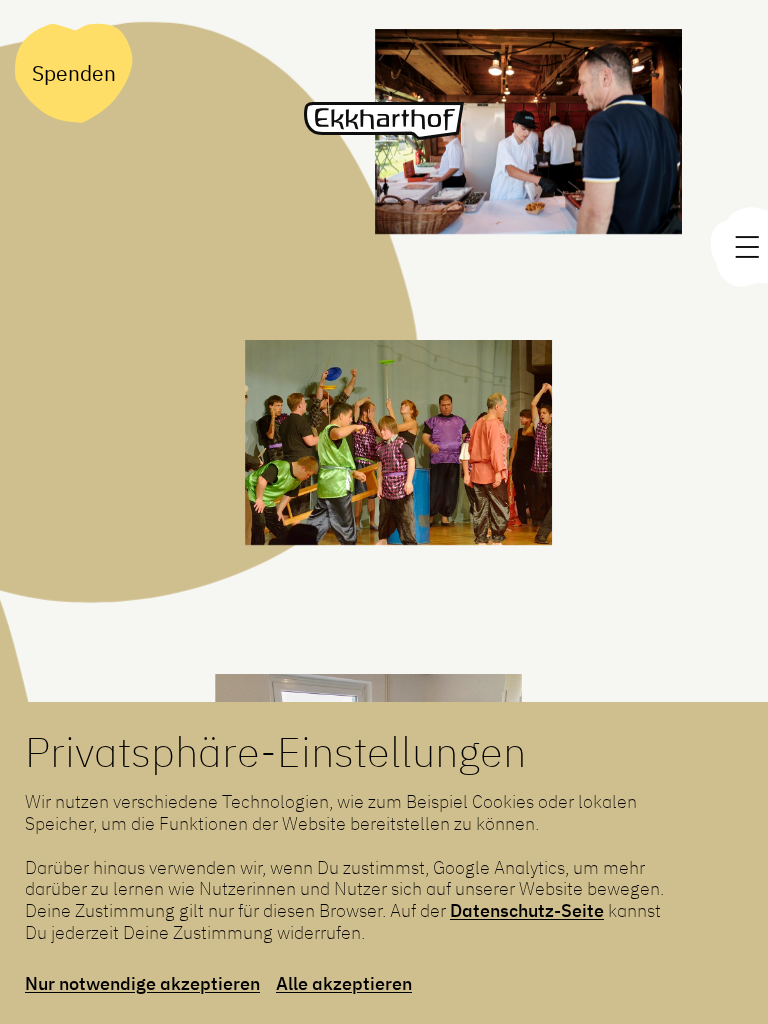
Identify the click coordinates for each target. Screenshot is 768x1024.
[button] (396, 455)
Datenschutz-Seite (527, 910)
